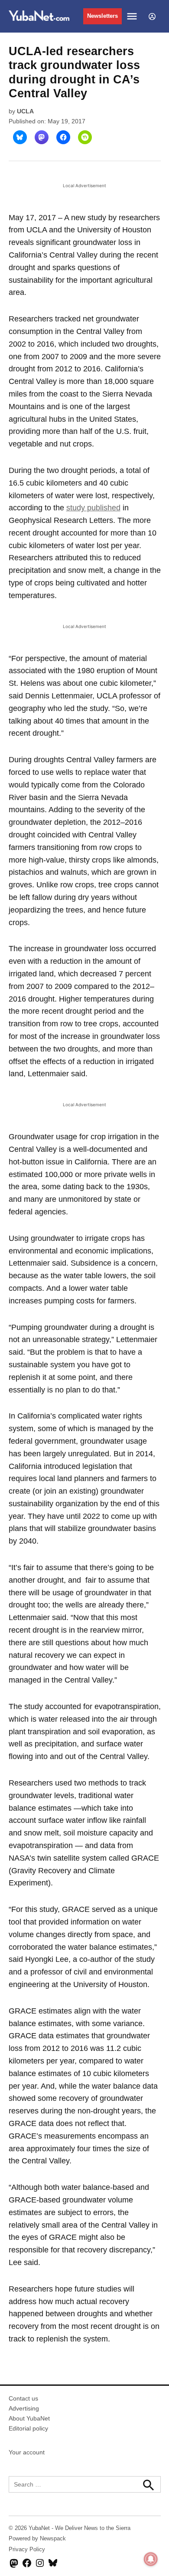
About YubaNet (29, 2418)
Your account (27, 2452)
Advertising (24, 2408)
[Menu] (133, 16)
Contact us (23, 2398)
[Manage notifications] (151, 2559)
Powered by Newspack (37, 2539)
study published (93, 508)
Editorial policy (28, 2428)
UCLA (25, 111)
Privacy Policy (27, 2550)
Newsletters (102, 16)
